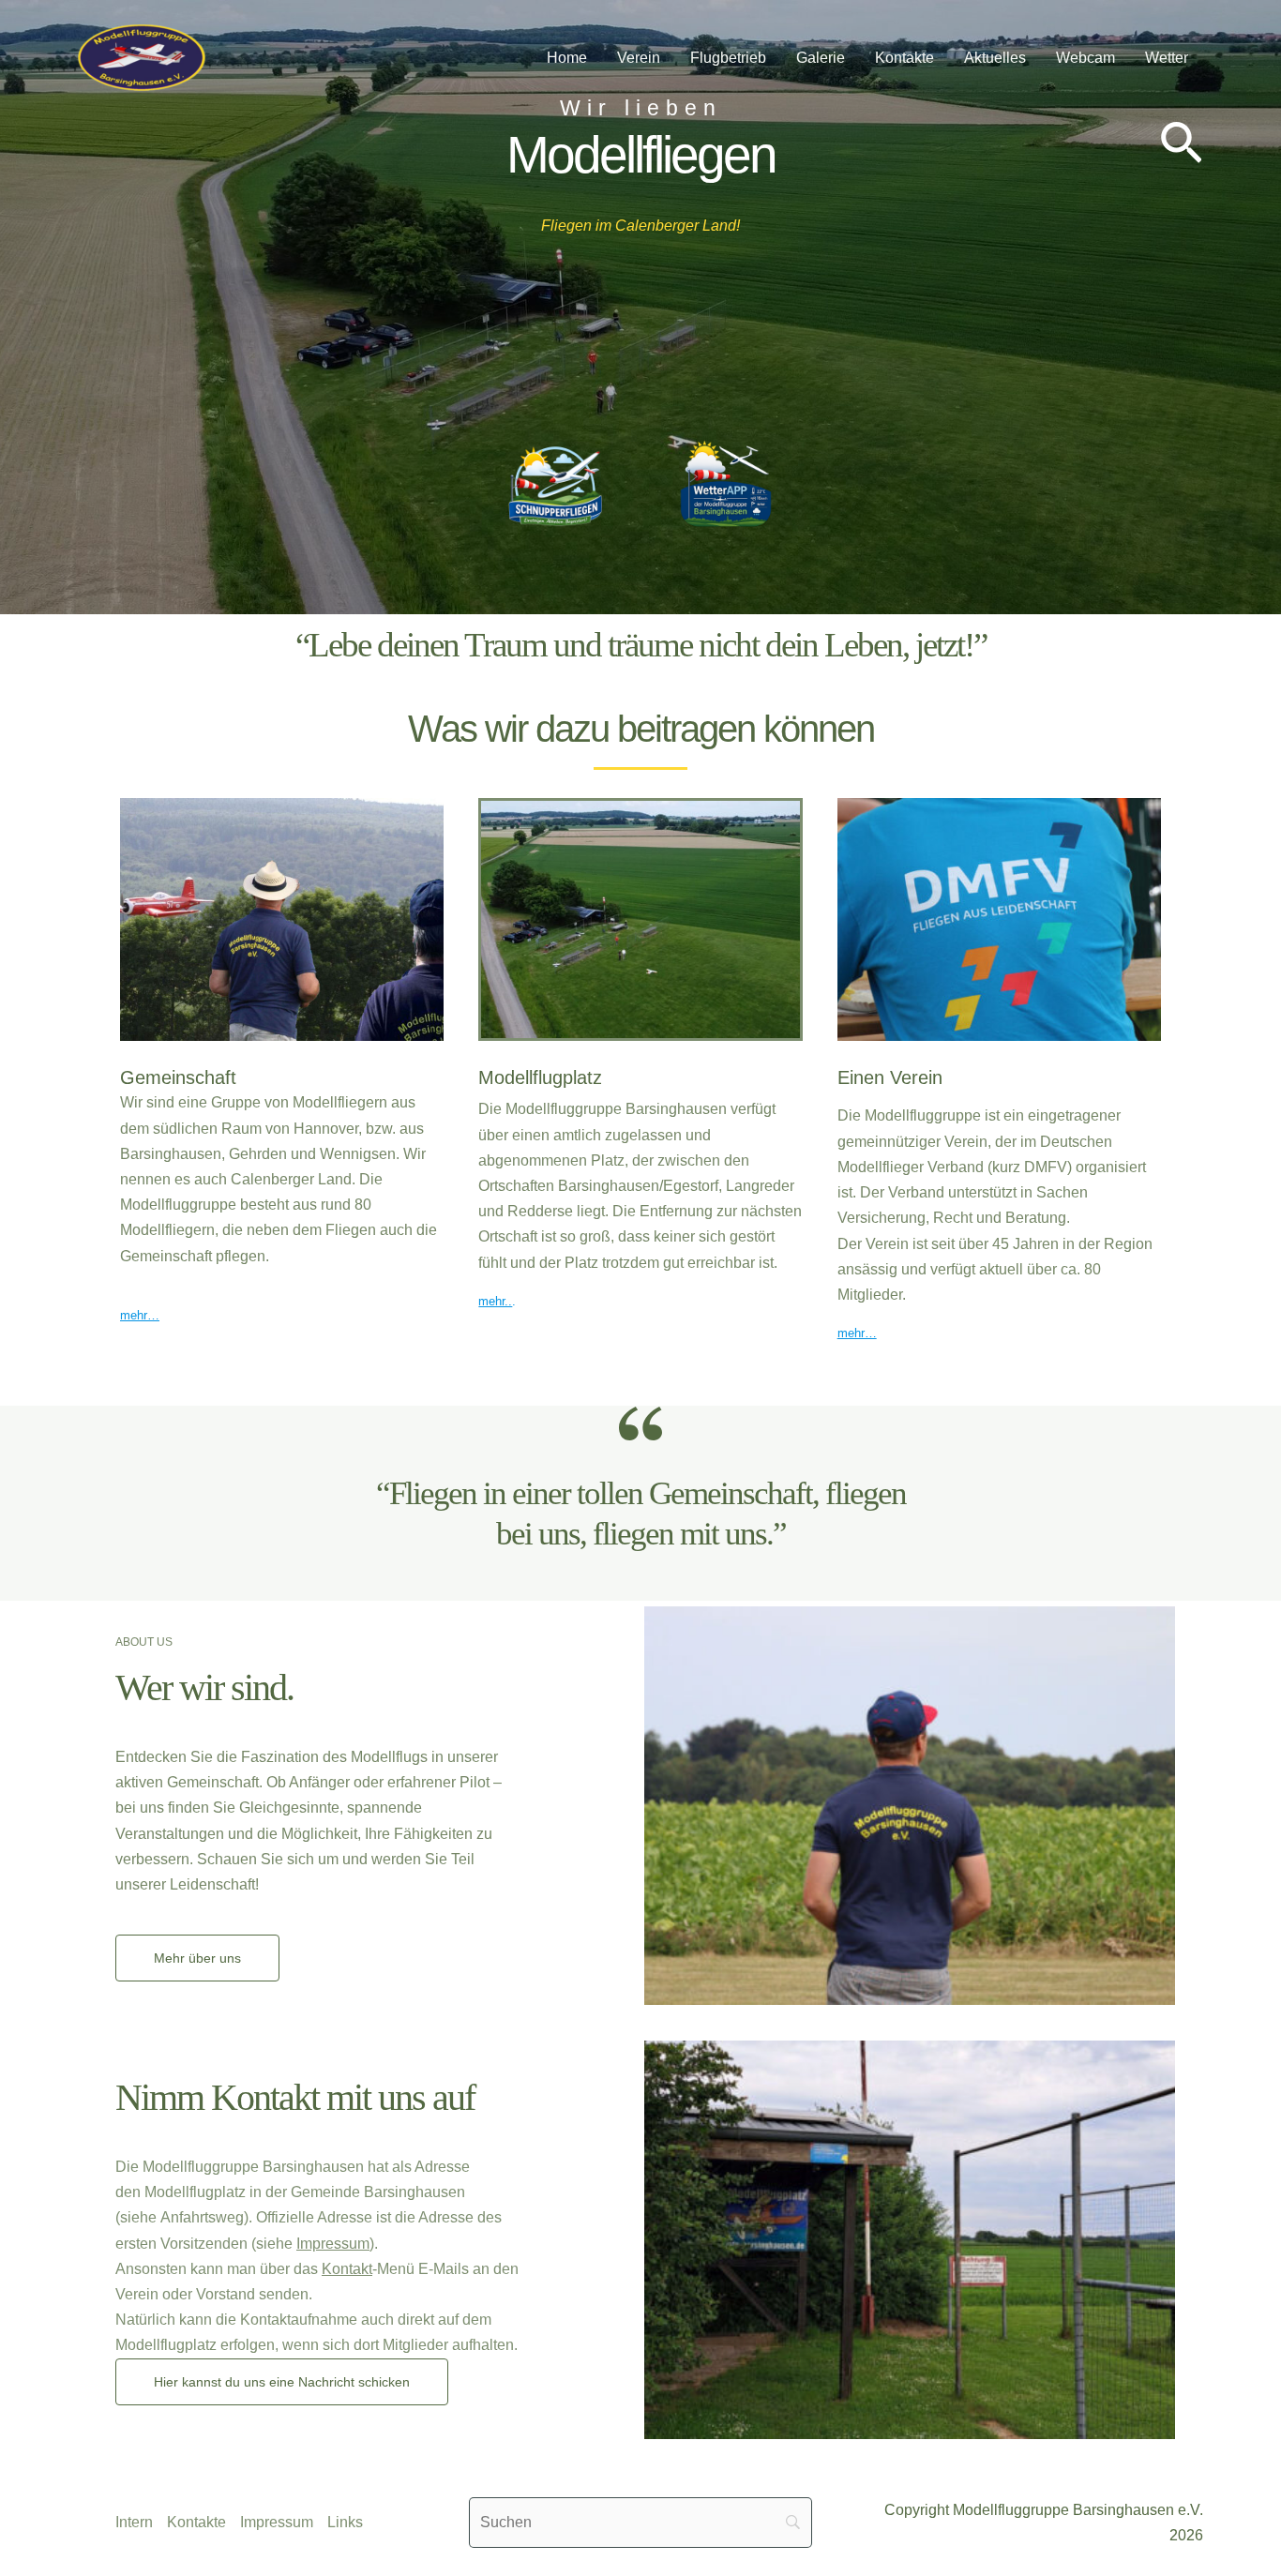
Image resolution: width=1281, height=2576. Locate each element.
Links (345, 2522)
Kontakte (904, 58)
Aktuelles (995, 58)
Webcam (1085, 58)
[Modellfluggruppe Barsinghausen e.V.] (142, 57)
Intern (134, 2522)
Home (567, 58)
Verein (639, 58)
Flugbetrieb (728, 58)
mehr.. (495, 1301)
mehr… (140, 1315)
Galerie (821, 58)
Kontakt (347, 2269)
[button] (1181, 146)
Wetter (1167, 58)
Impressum (333, 2244)
